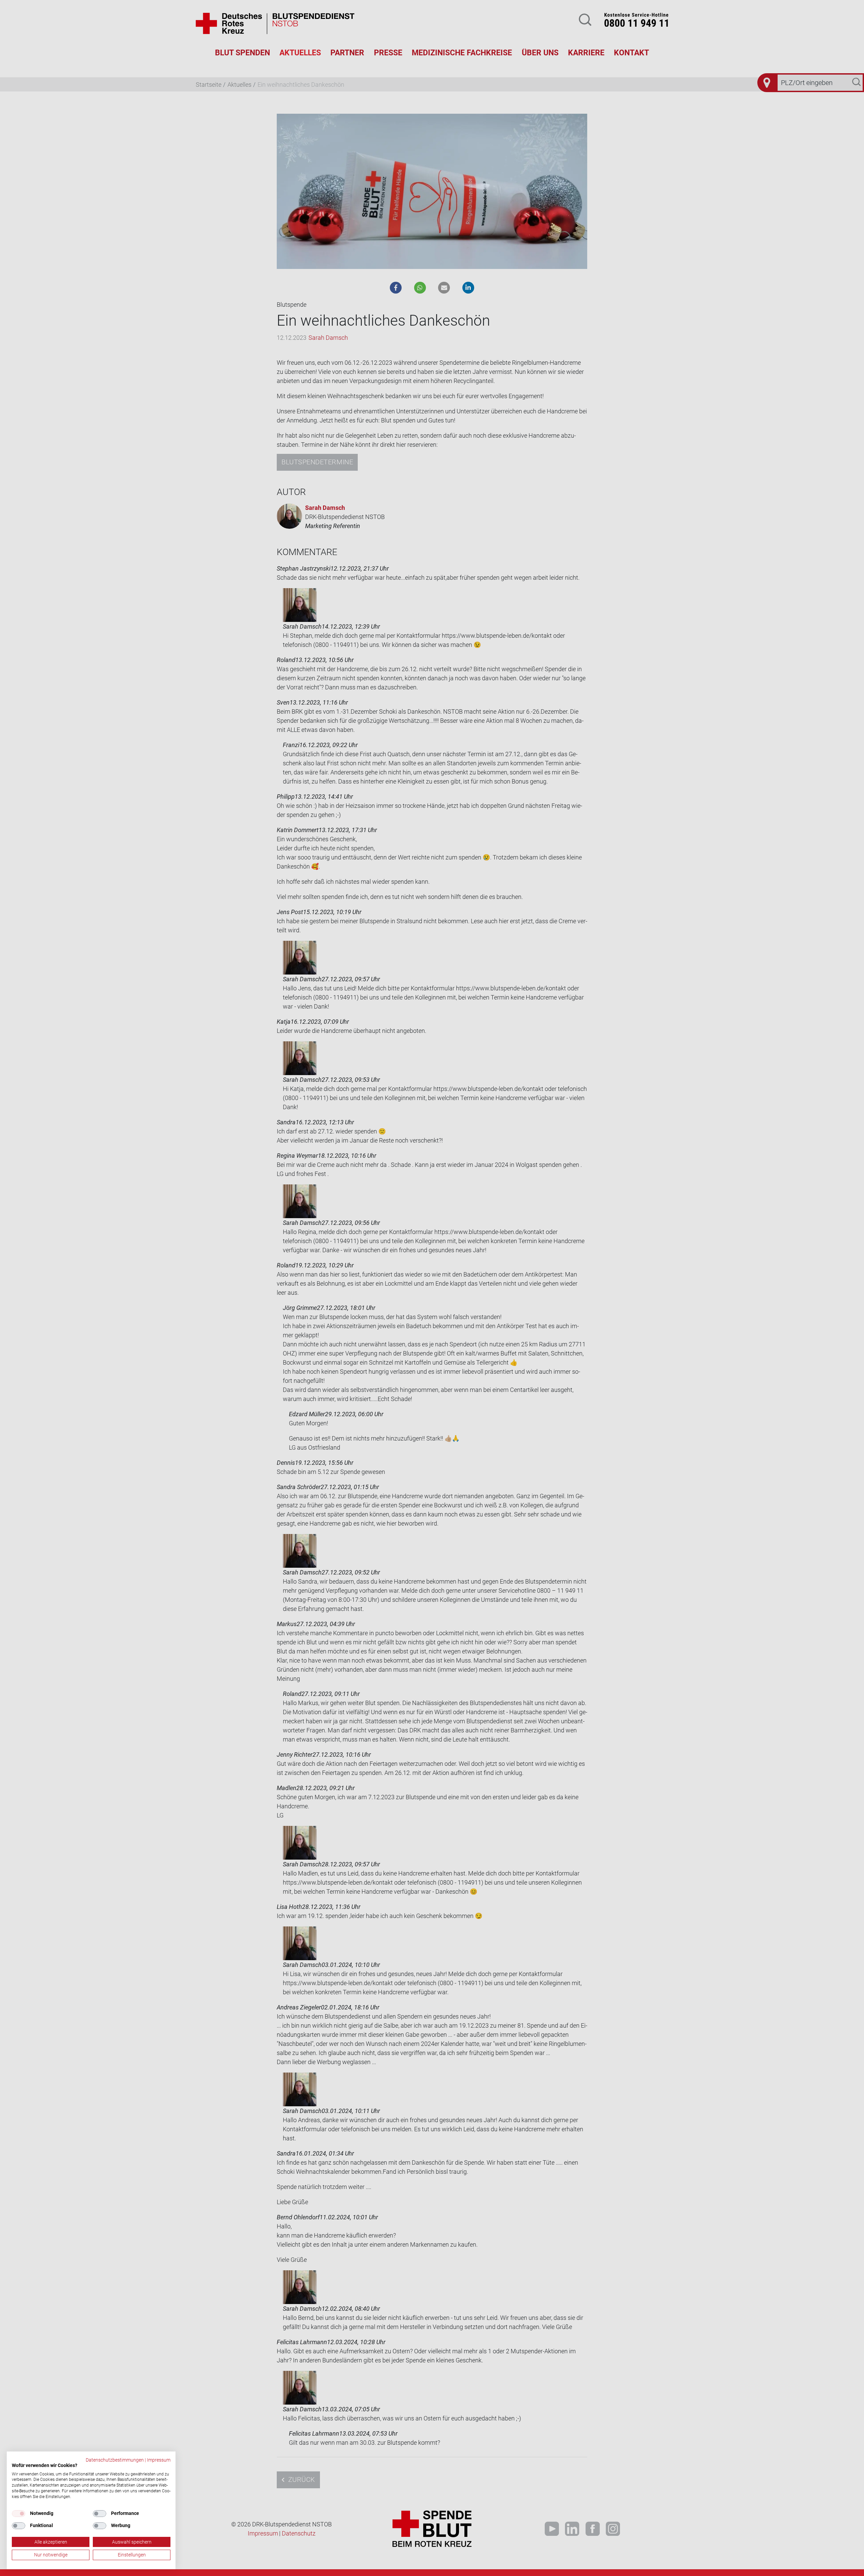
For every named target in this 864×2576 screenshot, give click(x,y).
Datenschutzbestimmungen (115, 2460)
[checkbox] (19, 2514)
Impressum (159, 2460)
